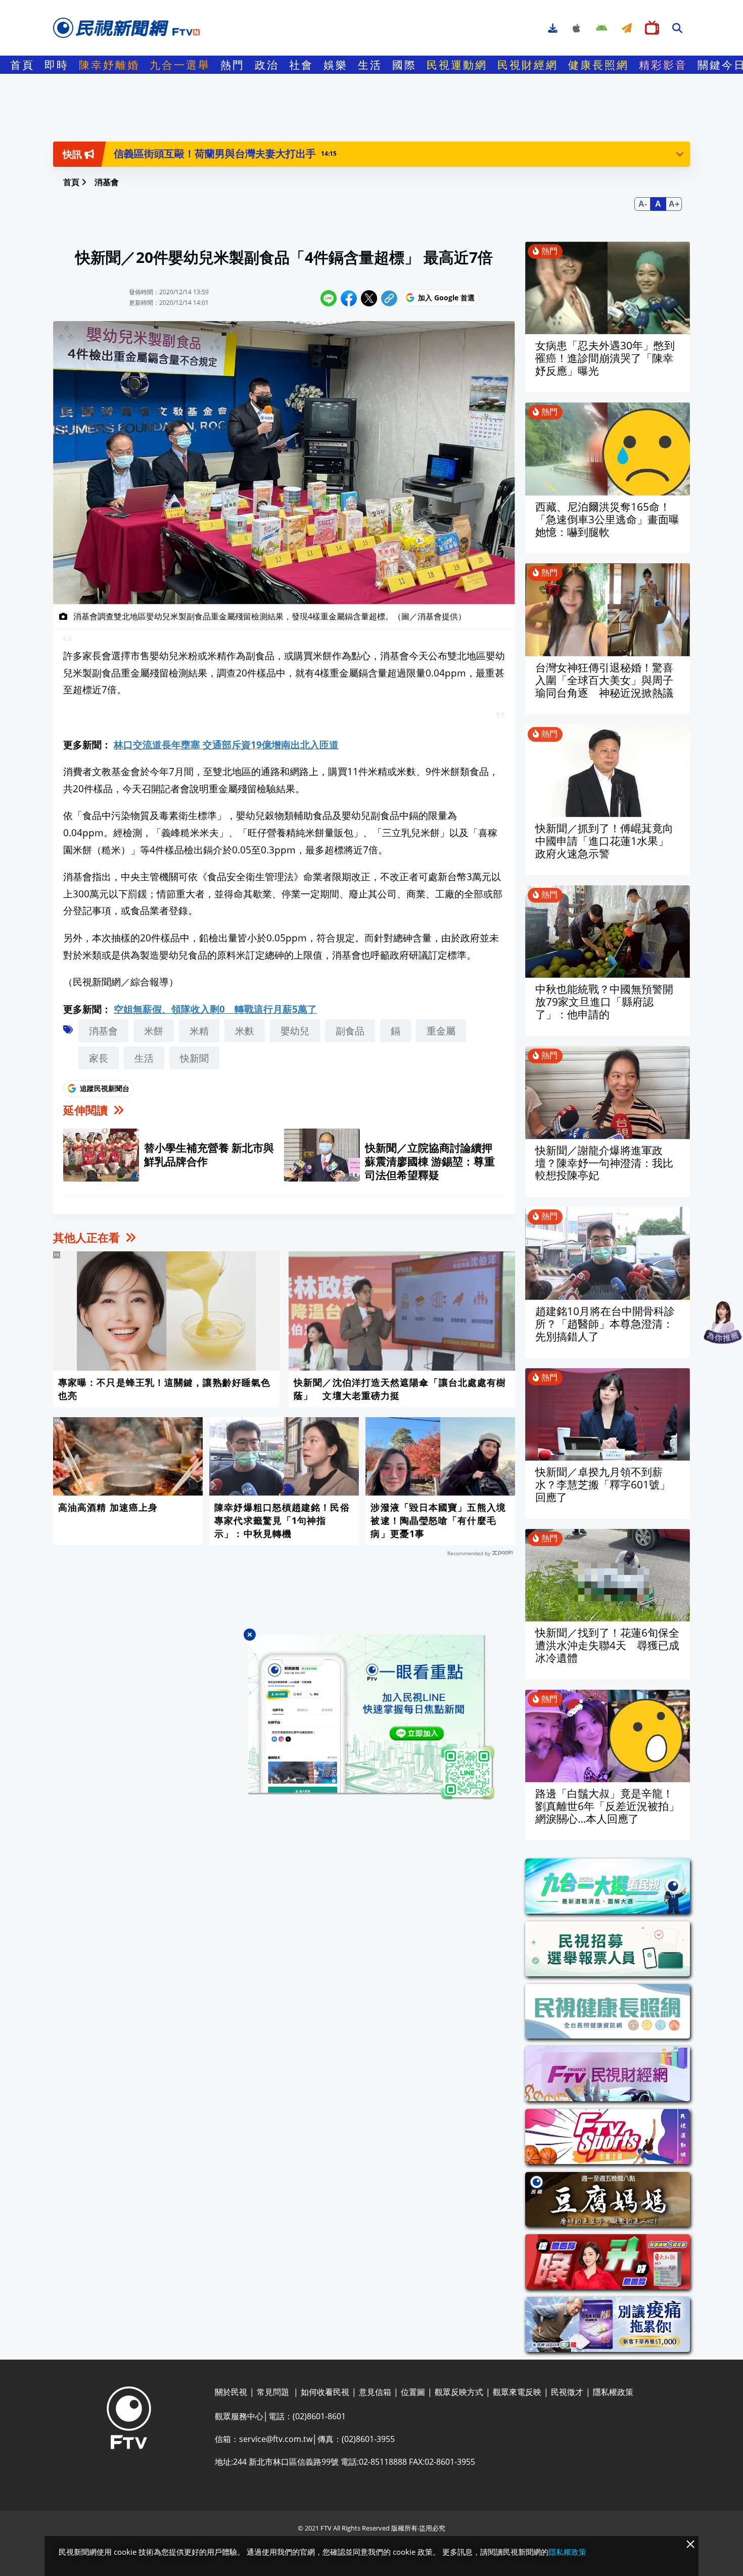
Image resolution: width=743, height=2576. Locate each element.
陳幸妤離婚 (109, 65)
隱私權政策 (567, 2552)
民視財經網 (528, 65)
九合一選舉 (180, 65)
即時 (57, 65)
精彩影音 (663, 65)
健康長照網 (598, 65)
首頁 (22, 65)
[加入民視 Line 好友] (371, 1718)
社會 (301, 65)
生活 (370, 65)
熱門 (233, 65)
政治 (267, 65)
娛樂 (336, 65)
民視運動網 (457, 65)
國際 (404, 65)
